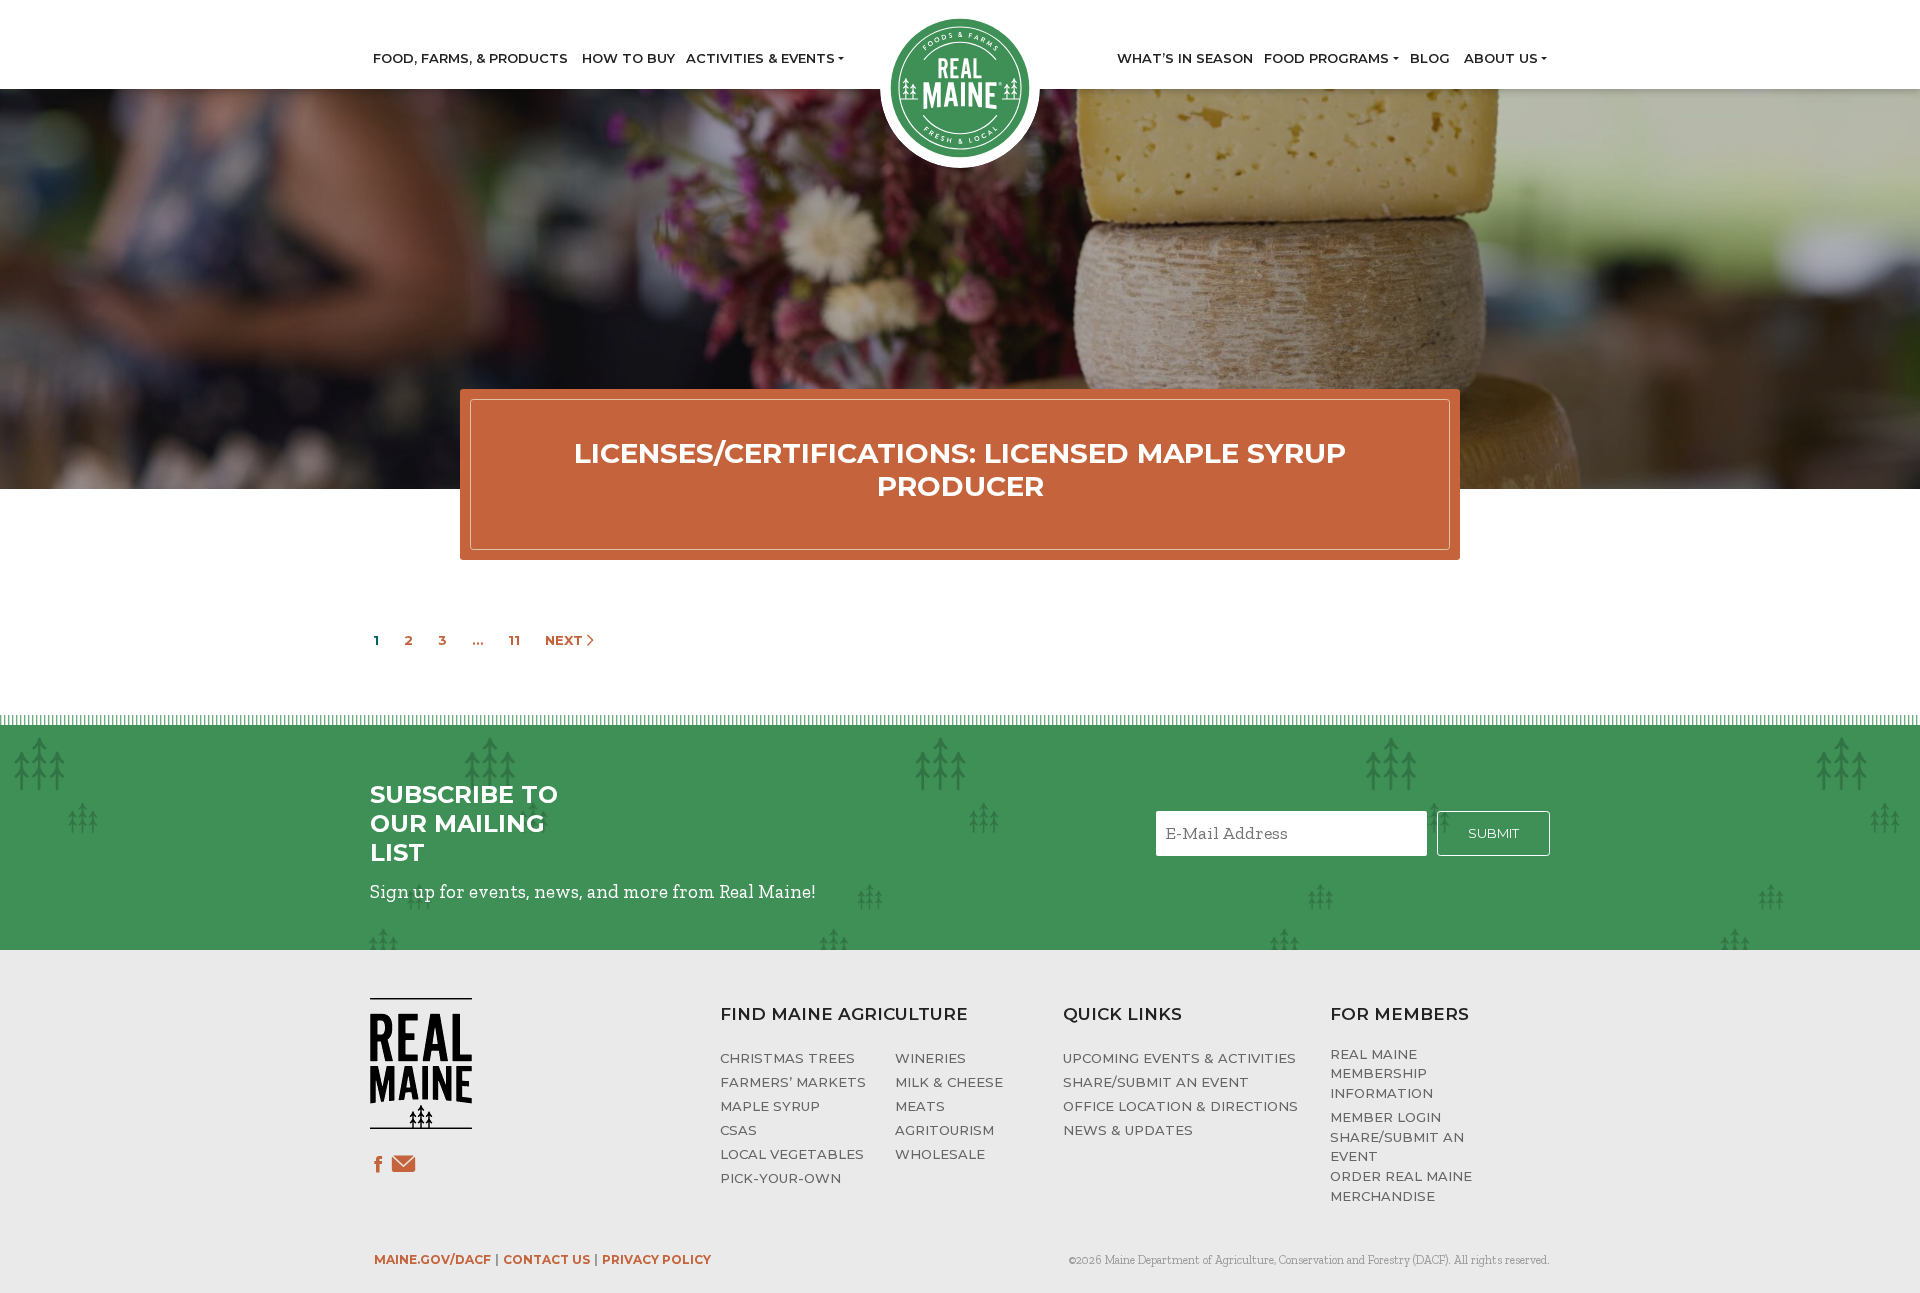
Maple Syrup (770, 1106)
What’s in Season (1185, 58)
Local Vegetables (792, 1154)
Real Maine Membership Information (1381, 1073)
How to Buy (628, 58)
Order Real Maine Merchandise (1401, 1186)
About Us (1501, 58)
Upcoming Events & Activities (1179, 1058)
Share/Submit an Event (1156, 1082)
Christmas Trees (787, 1058)
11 (514, 640)
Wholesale (940, 1154)
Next (566, 640)
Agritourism (944, 1130)
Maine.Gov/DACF (432, 1259)
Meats (920, 1106)
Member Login (1385, 1117)
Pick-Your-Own (780, 1178)
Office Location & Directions (1180, 1106)
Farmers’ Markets (793, 1082)
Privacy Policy (656, 1259)
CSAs (738, 1130)
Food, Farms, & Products (470, 58)
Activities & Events (760, 58)
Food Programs (1326, 58)
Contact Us (546, 1259)
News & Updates (1128, 1130)
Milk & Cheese (949, 1082)
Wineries (930, 1058)
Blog (1430, 58)
